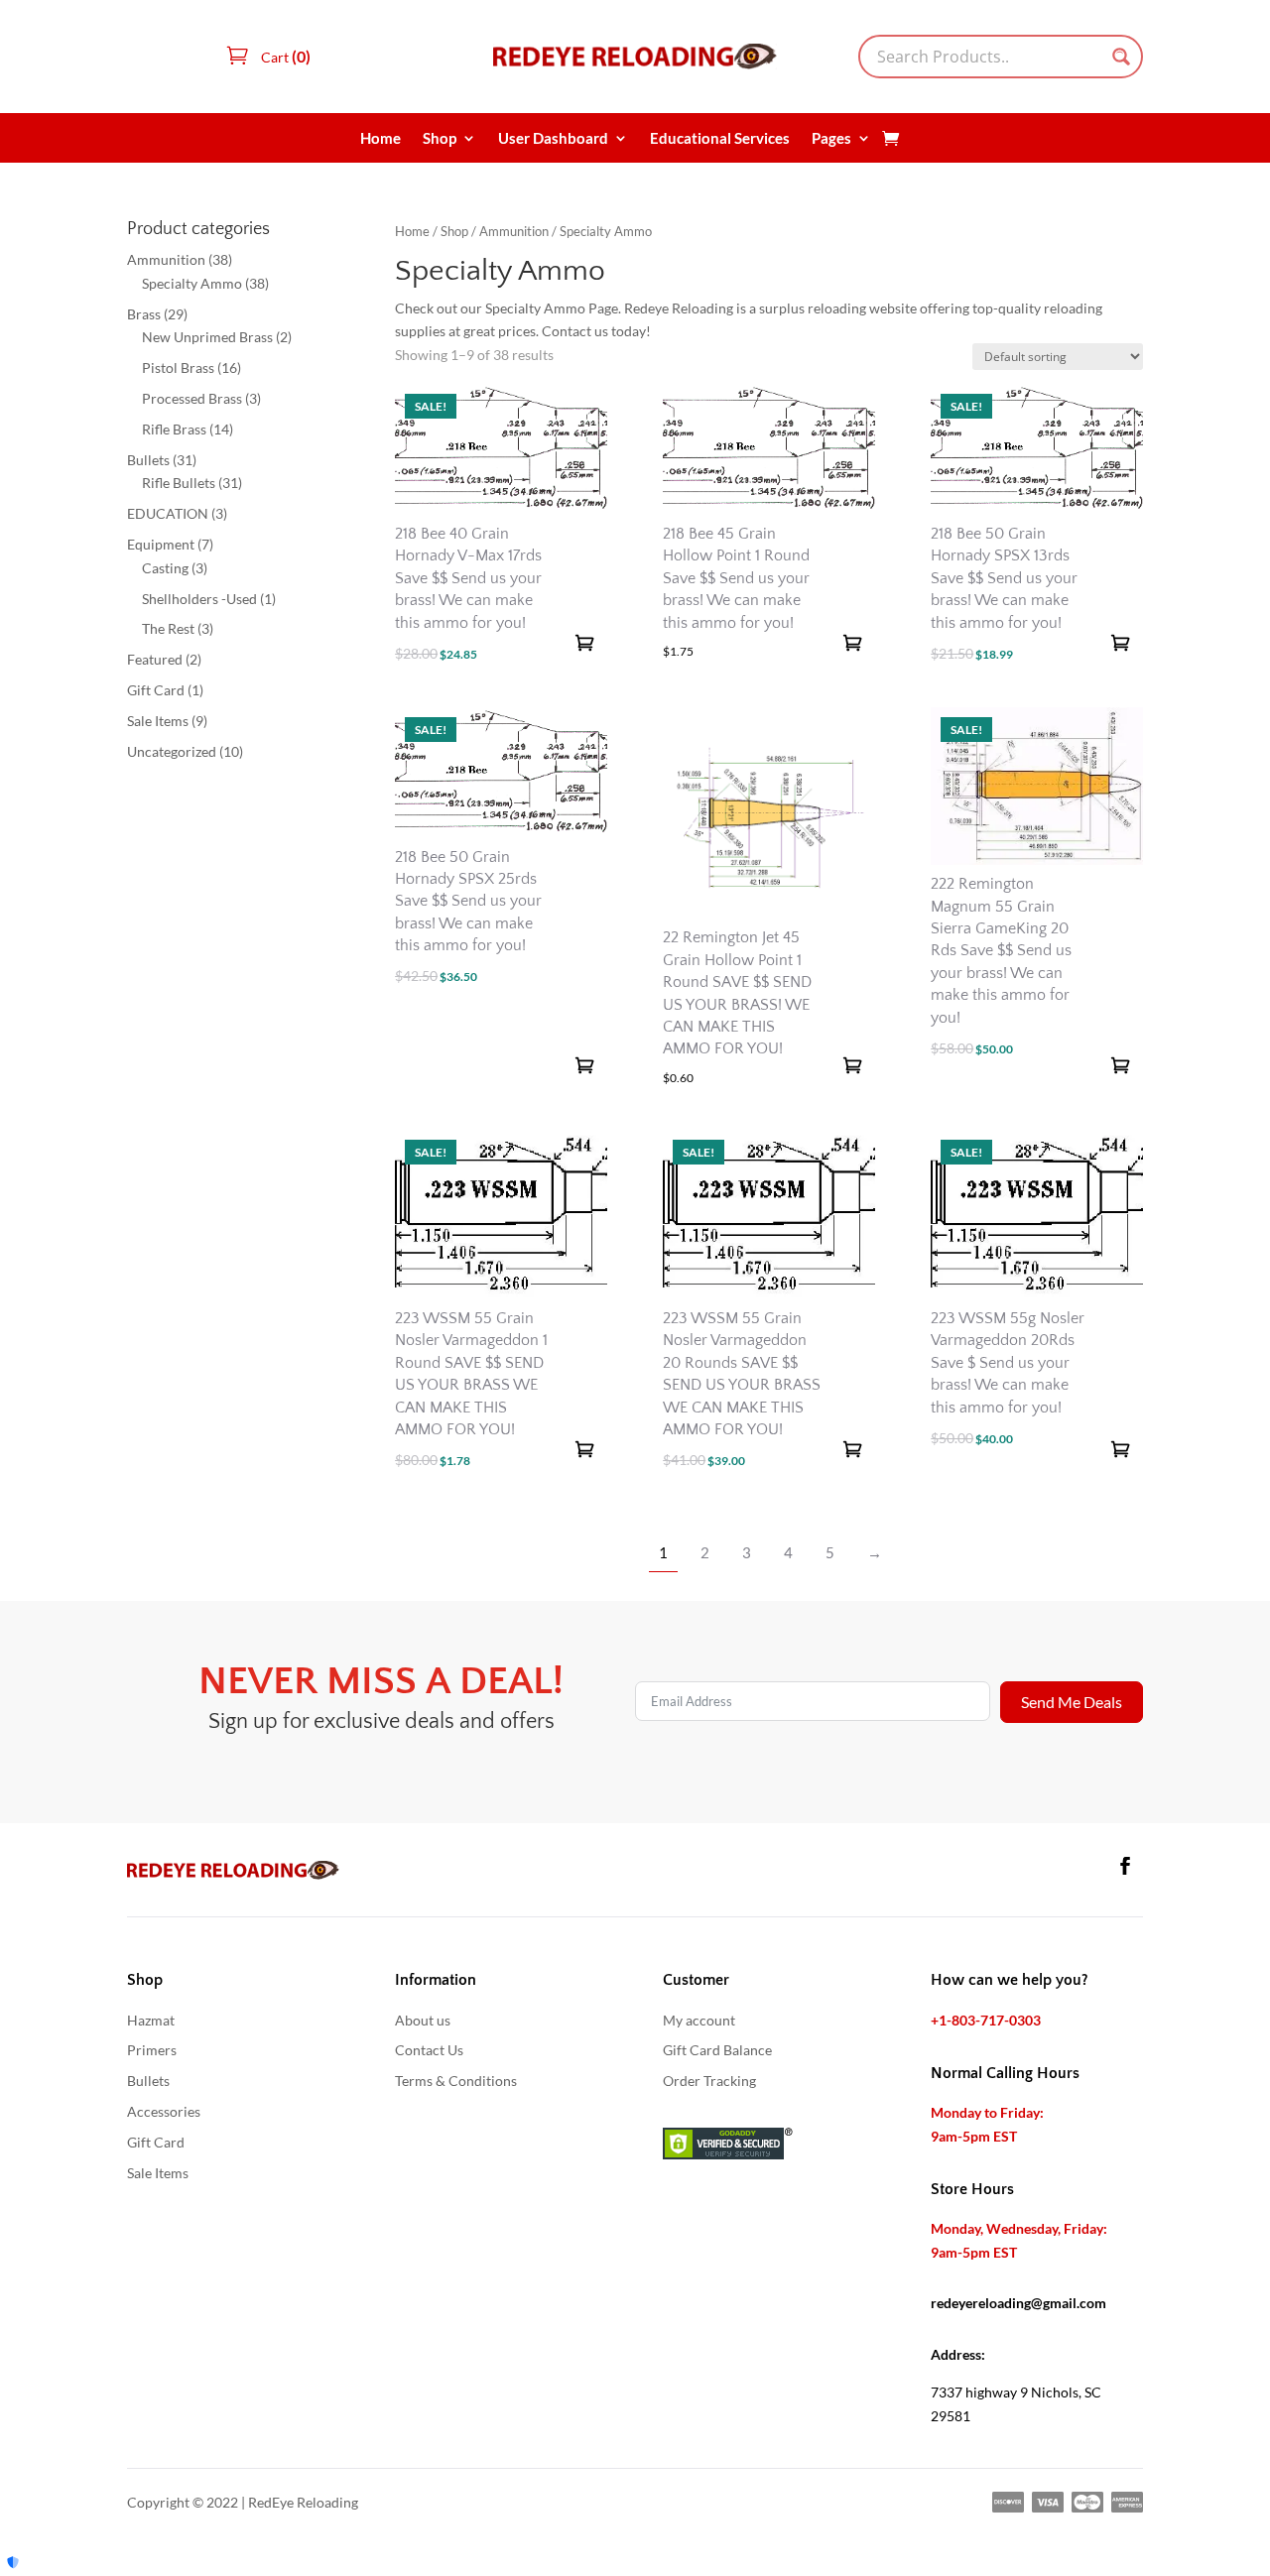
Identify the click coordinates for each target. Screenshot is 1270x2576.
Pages (831, 139)
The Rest (168, 628)
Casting (165, 568)
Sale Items (158, 721)
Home (381, 139)
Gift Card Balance (717, 2050)
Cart (284, 57)
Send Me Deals (1072, 1702)
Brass (144, 314)
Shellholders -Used (199, 599)
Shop (440, 139)
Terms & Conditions (456, 2081)
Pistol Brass (178, 368)
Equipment (161, 544)
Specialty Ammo (192, 283)
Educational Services (720, 139)
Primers (152, 2050)
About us (423, 2020)
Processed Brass (192, 398)
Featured (155, 659)
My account (699, 2020)
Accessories (164, 2111)
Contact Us (429, 2050)
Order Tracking (709, 2081)
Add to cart (584, 643)
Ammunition (514, 231)
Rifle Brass (174, 429)
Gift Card (156, 690)
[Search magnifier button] (1121, 57)
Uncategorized (172, 751)
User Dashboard (553, 139)
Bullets (148, 460)
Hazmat (151, 2020)
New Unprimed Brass (207, 337)
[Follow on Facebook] (1125, 1866)
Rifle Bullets (179, 483)
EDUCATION (168, 513)
